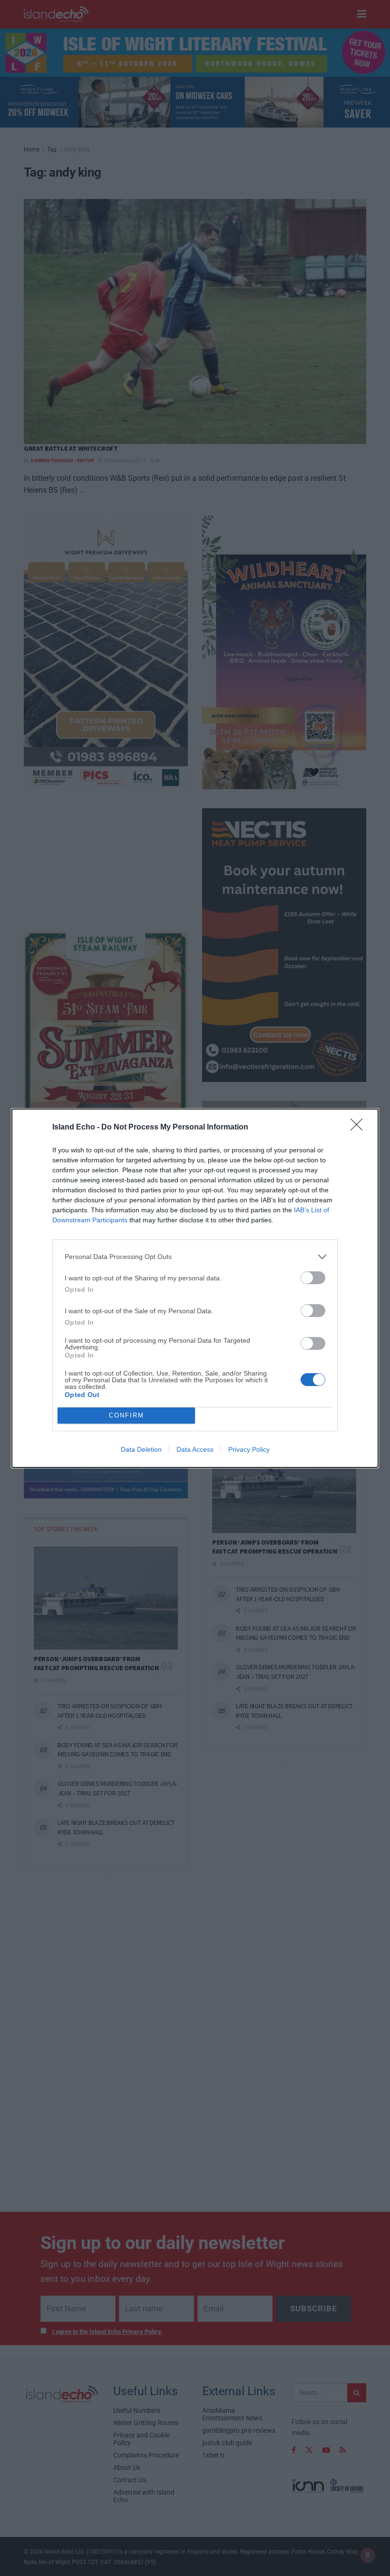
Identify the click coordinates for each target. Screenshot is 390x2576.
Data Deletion (141, 1449)
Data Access (195, 1449)
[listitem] (195, 1257)
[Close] (360, 1128)
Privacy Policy (249, 1449)
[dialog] (195, 1288)
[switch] (313, 1278)
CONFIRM (127, 1415)
